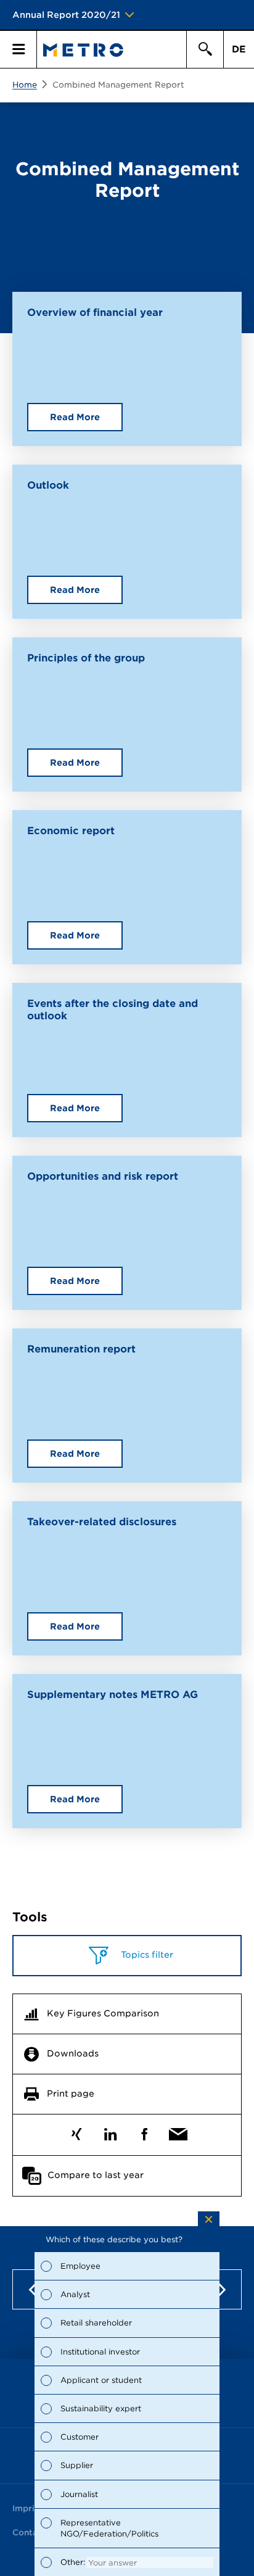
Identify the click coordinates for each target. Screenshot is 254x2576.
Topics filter (146, 1955)
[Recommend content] (178, 2131)
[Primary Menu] (18, 49)
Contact (29, 2533)
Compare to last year (96, 2175)
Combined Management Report (118, 85)
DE (239, 49)
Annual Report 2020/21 (66, 15)
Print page (71, 2094)
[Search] (205, 49)
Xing (76, 2131)
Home (25, 85)
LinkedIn (110, 2131)
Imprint (28, 2508)
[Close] (209, 2219)
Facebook (144, 2131)
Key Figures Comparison (103, 2013)
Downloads (73, 2053)
